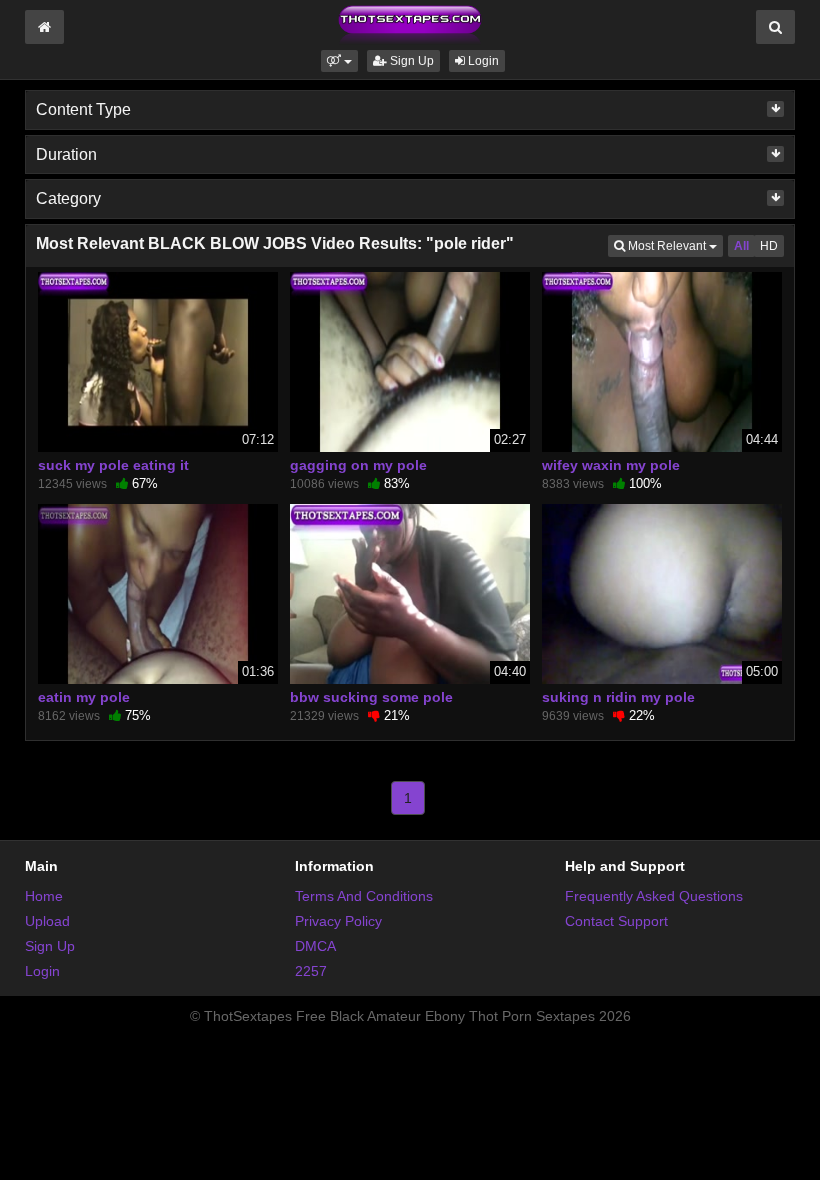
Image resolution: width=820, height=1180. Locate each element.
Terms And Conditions (364, 896)
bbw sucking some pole (371, 697)
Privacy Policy (338, 921)
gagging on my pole (358, 465)
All (741, 246)
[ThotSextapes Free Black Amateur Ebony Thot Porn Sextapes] (410, 24)
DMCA (315, 946)
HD (769, 246)
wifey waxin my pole (611, 465)
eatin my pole (84, 697)
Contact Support (616, 921)
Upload (47, 921)
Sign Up (410, 61)
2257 (311, 971)
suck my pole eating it (113, 465)
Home (44, 896)
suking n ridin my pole (618, 697)
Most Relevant (674, 245)
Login (482, 61)
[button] (339, 61)
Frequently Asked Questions (654, 896)
